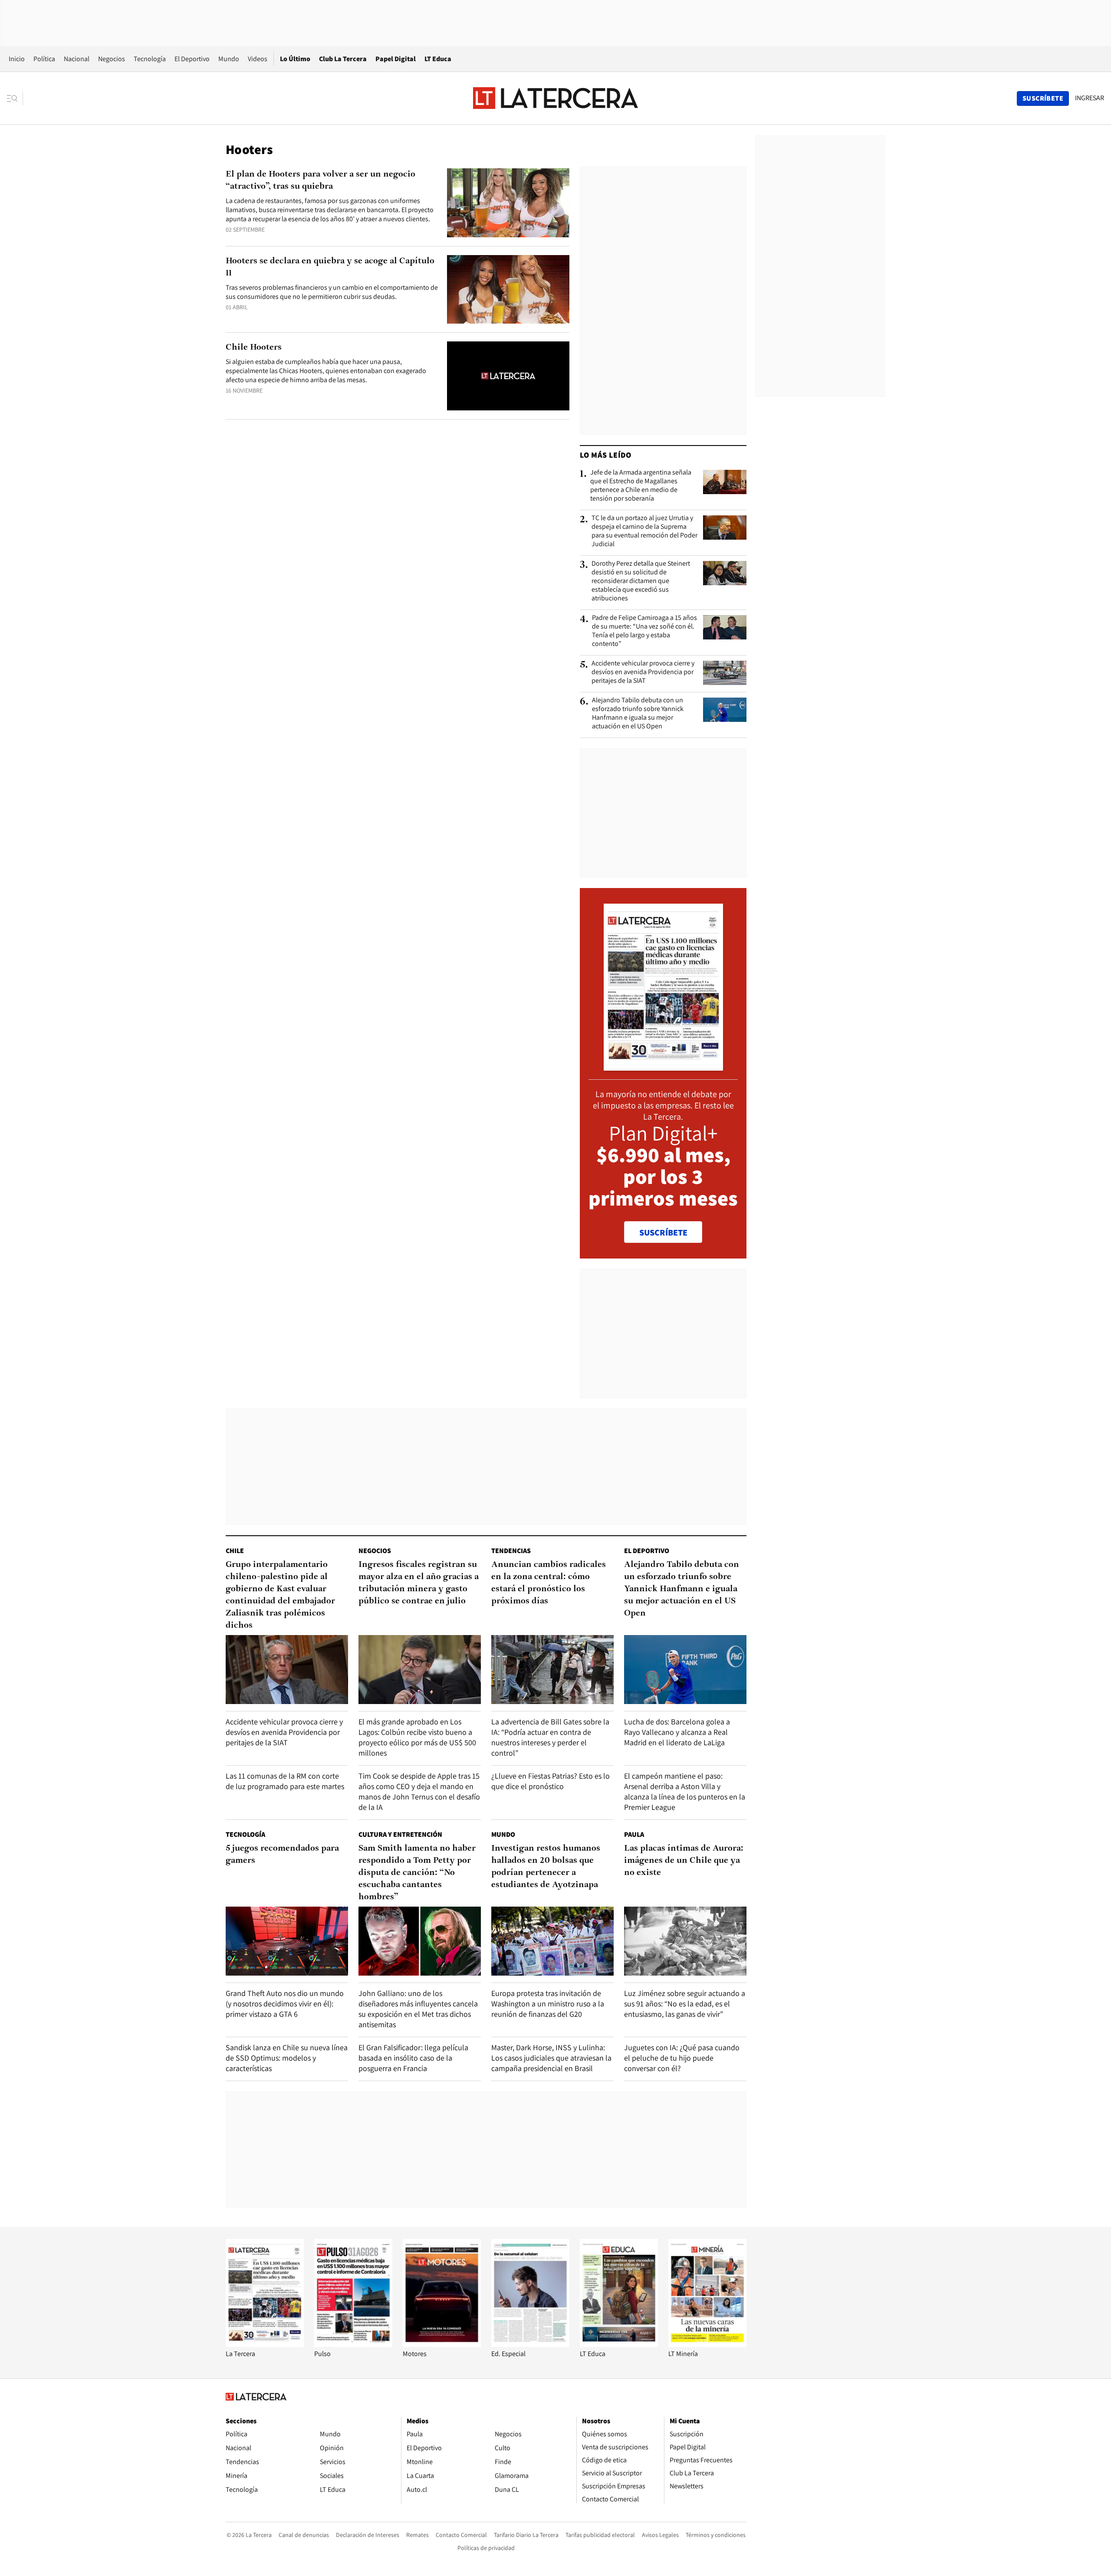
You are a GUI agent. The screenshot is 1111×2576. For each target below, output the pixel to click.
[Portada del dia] (663, 1066)
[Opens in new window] (442, 2345)
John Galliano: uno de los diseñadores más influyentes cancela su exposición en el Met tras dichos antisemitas (418, 2009)
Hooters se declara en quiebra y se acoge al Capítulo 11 (330, 267)
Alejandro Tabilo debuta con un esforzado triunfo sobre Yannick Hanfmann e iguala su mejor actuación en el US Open (638, 713)
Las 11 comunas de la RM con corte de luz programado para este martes (285, 1781)
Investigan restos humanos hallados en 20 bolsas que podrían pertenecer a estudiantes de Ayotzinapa (546, 1867)
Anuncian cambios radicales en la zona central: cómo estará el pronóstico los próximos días (549, 1583)
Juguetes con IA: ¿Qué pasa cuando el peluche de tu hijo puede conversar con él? (682, 2058)
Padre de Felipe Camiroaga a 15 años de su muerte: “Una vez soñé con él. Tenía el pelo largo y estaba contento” (644, 631)
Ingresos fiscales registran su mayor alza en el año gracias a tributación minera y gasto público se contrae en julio (419, 1583)
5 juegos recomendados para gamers (282, 1855)
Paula (634, 1834)
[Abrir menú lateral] (15, 98)
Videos (258, 59)
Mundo (229, 59)
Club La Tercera (343, 59)
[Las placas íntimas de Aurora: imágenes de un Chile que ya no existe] (685, 1941)
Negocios (112, 59)
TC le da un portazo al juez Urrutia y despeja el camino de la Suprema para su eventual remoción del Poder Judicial (644, 531)
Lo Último (295, 59)
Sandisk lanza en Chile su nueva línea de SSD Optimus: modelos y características (287, 2058)
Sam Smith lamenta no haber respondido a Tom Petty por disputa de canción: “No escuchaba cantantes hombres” (417, 1873)
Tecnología (150, 59)
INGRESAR (1090, 98)
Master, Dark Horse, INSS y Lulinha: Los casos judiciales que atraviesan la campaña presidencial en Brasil (551, 2058)
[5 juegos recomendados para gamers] (287, 1941)
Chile (235, 1551)
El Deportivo (192, 59)
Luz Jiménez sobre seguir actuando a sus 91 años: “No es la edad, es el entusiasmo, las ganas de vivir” (685, 2004)
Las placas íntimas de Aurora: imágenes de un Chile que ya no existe (684, 1861)
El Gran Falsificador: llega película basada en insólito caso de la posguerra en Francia (413, 2058)
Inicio (17, 59)
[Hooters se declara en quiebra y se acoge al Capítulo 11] (508, 290)
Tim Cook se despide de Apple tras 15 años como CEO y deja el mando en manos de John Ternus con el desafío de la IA (419, 1791)
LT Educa (438, 59)
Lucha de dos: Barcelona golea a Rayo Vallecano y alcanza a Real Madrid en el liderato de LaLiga (677, 1732)
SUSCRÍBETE (663, 1232)
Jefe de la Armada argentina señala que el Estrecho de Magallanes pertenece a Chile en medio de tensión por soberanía (641, 485)
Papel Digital (396, 59)
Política (44, 59)
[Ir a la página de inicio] (555, 98)
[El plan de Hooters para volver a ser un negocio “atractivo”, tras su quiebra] (508, 203)
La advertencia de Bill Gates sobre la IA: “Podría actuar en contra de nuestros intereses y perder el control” (550, 1737)
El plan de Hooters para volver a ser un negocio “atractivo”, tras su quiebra (320, 180)
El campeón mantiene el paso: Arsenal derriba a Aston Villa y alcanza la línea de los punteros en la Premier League (685, 1791)
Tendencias (511, 1551)
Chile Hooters (254, 347)
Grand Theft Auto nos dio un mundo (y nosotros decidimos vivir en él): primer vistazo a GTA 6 (285, 2004)
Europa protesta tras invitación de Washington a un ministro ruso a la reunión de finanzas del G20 (548, 2004)
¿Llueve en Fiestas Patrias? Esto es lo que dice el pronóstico (551, 1781)
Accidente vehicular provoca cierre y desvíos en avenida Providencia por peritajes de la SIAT (643, 672)
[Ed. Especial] (530, 2345)
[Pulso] (353, 2345)
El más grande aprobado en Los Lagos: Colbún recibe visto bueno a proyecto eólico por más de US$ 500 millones (417, 1737)
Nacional (77, 59)
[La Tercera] (265, 2345)
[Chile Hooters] (508, 376)
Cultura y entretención (400, 1834)
